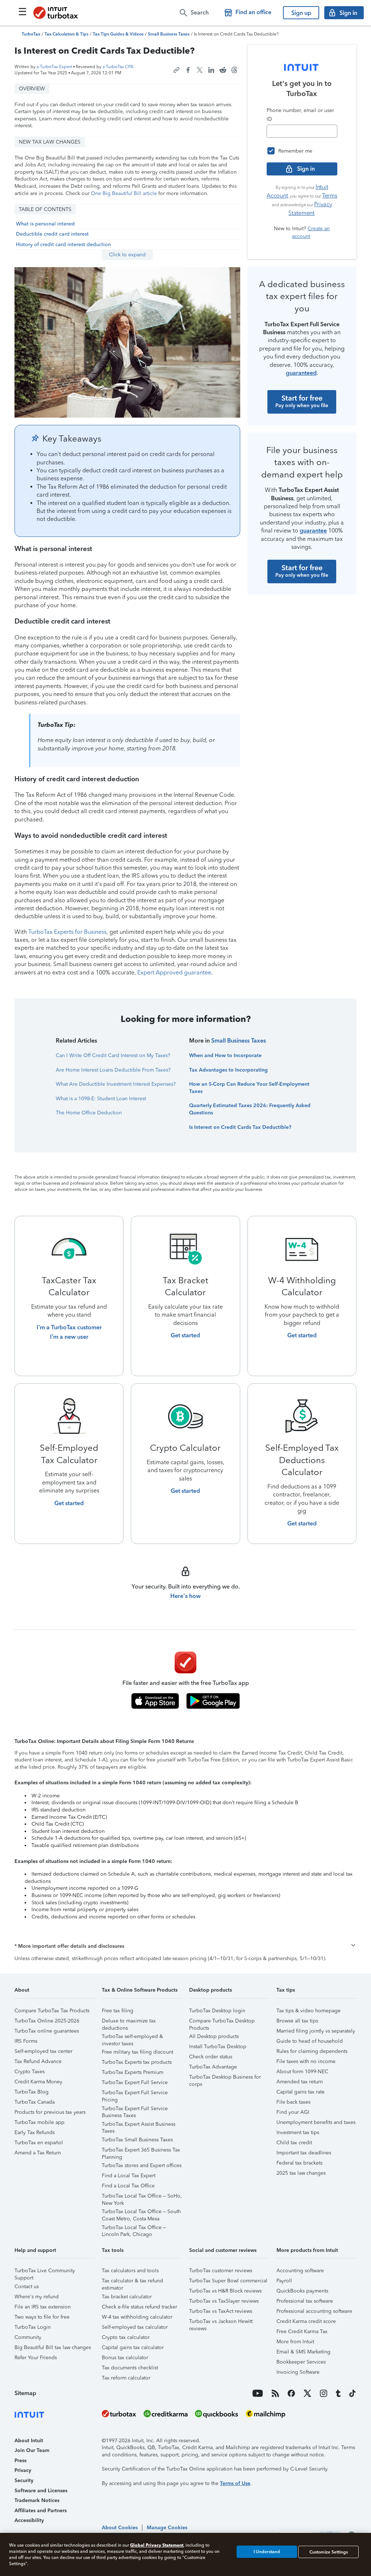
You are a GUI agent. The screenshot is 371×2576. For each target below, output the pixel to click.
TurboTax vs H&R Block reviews (225, 2291)
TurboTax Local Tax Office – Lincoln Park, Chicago (134, 2229)
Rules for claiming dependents (312, 2051)
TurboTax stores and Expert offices (142, 2165)
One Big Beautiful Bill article (124, 193)
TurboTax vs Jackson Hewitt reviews (221, 2322)
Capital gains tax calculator (133, 2347)
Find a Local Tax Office (128, 2186)
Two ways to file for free (42, 2317)
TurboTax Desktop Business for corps (225, 2078)
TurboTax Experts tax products (137, 2062)
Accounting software (300, 2271)
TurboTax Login (33, 2327)
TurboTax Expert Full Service (135, 2082)
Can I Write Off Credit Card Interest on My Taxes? (113, 1055)
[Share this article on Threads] (234, 70)
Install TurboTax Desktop (218, 2047)
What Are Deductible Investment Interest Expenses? (116, 1084)
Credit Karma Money (38, 2082)
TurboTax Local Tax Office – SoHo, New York (142, 2197)
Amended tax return (300, 2082)
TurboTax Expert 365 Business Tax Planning (141, 2151)
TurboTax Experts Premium (133, 2072)
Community (28, 2337)
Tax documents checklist (130, 2368)
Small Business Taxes (239, 1041)
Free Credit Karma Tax (302, 2331)
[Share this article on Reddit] (223, 70)
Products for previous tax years (50, 2112)
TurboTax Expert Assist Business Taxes (139, 2125)
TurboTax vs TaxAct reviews (221, 2311)
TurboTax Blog (32, 2092)
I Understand (267, 2552)
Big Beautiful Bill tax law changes (53, 2347)
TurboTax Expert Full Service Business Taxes (135, 2110)
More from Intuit (295, 2342)
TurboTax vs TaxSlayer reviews (224, 2301)
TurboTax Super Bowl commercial (228, 2281)
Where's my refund (37, 2297)
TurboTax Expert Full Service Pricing (135, 2094)
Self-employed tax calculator (135, 2327)
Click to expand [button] (127, 255)
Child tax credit (294, 2143)
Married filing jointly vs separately (316, 2031)
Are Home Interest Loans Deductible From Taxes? (113, 1070)
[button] (185, 1946)
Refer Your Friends (36, 2358)
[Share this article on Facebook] (188, 70)
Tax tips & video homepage (309, 2011)
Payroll (284, 2281)
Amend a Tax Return (38, 2153)
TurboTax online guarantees (47, 2031)
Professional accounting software (314, 2311)
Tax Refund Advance (38, 2061)
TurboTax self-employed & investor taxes (132, 2037)
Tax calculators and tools (130, 2271)
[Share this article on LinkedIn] (211, 70)
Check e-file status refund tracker (139, 2307)
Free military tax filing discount (137, 2052)
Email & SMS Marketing (303, 2352)
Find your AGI (293, 2112)
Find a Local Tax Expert (129, 2176)
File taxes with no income (306, 2061)
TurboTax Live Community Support (45, 2272)
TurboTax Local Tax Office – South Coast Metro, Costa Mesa (141, 2213)
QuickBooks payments (302, 2291)
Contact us (27, 2287)
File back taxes (293, 2102)
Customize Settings (329, 2552)
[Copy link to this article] (176, 70)
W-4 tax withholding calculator (137, 2317)
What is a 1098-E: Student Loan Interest (101, 1099)
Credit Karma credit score (306, 2321)
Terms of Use (235, 2483)
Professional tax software (305, 2301)
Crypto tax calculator (126, 2337)
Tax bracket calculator (127, 2297)
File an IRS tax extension (43, 2307)
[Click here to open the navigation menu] (22, 12)
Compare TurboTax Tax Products (52, 2011)
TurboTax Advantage (213, 2067)
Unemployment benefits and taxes (316, 2122)
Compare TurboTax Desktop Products (222, 2022)
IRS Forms (26, 2041)
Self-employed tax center (43, 2051)
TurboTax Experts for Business (67, 932)
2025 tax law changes (301, 2173)
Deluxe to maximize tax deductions (129, 2022)
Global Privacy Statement (157, 2545)
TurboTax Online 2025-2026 (47, 2021)
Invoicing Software (298, 2372)
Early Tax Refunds (35, 2132)
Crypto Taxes (30, 2072)
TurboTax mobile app (39, 2122)
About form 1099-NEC (302, 2072)
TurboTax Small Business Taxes (137, 2140)
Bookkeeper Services (301, 2362)
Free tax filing (118, 2011)
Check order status (211, 2057)
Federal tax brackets (299, 2163)
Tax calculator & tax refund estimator (132, 2282)
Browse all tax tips (297, 2021)
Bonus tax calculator (125, 2358)
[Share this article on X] (200, 70)
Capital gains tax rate (301, 2092)
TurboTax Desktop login (217, 2011)
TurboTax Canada (35, 2102)
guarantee (313, 531)
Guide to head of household (310, 2041)
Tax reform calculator (126, 2378)
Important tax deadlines (304, 2153)
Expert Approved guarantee (174, 972)
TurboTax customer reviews (221, 2271)
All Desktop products (214, 2036)
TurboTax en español (39, 2143)
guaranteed (301, 373)
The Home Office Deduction (89, 1113)
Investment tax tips (298, 2132)
